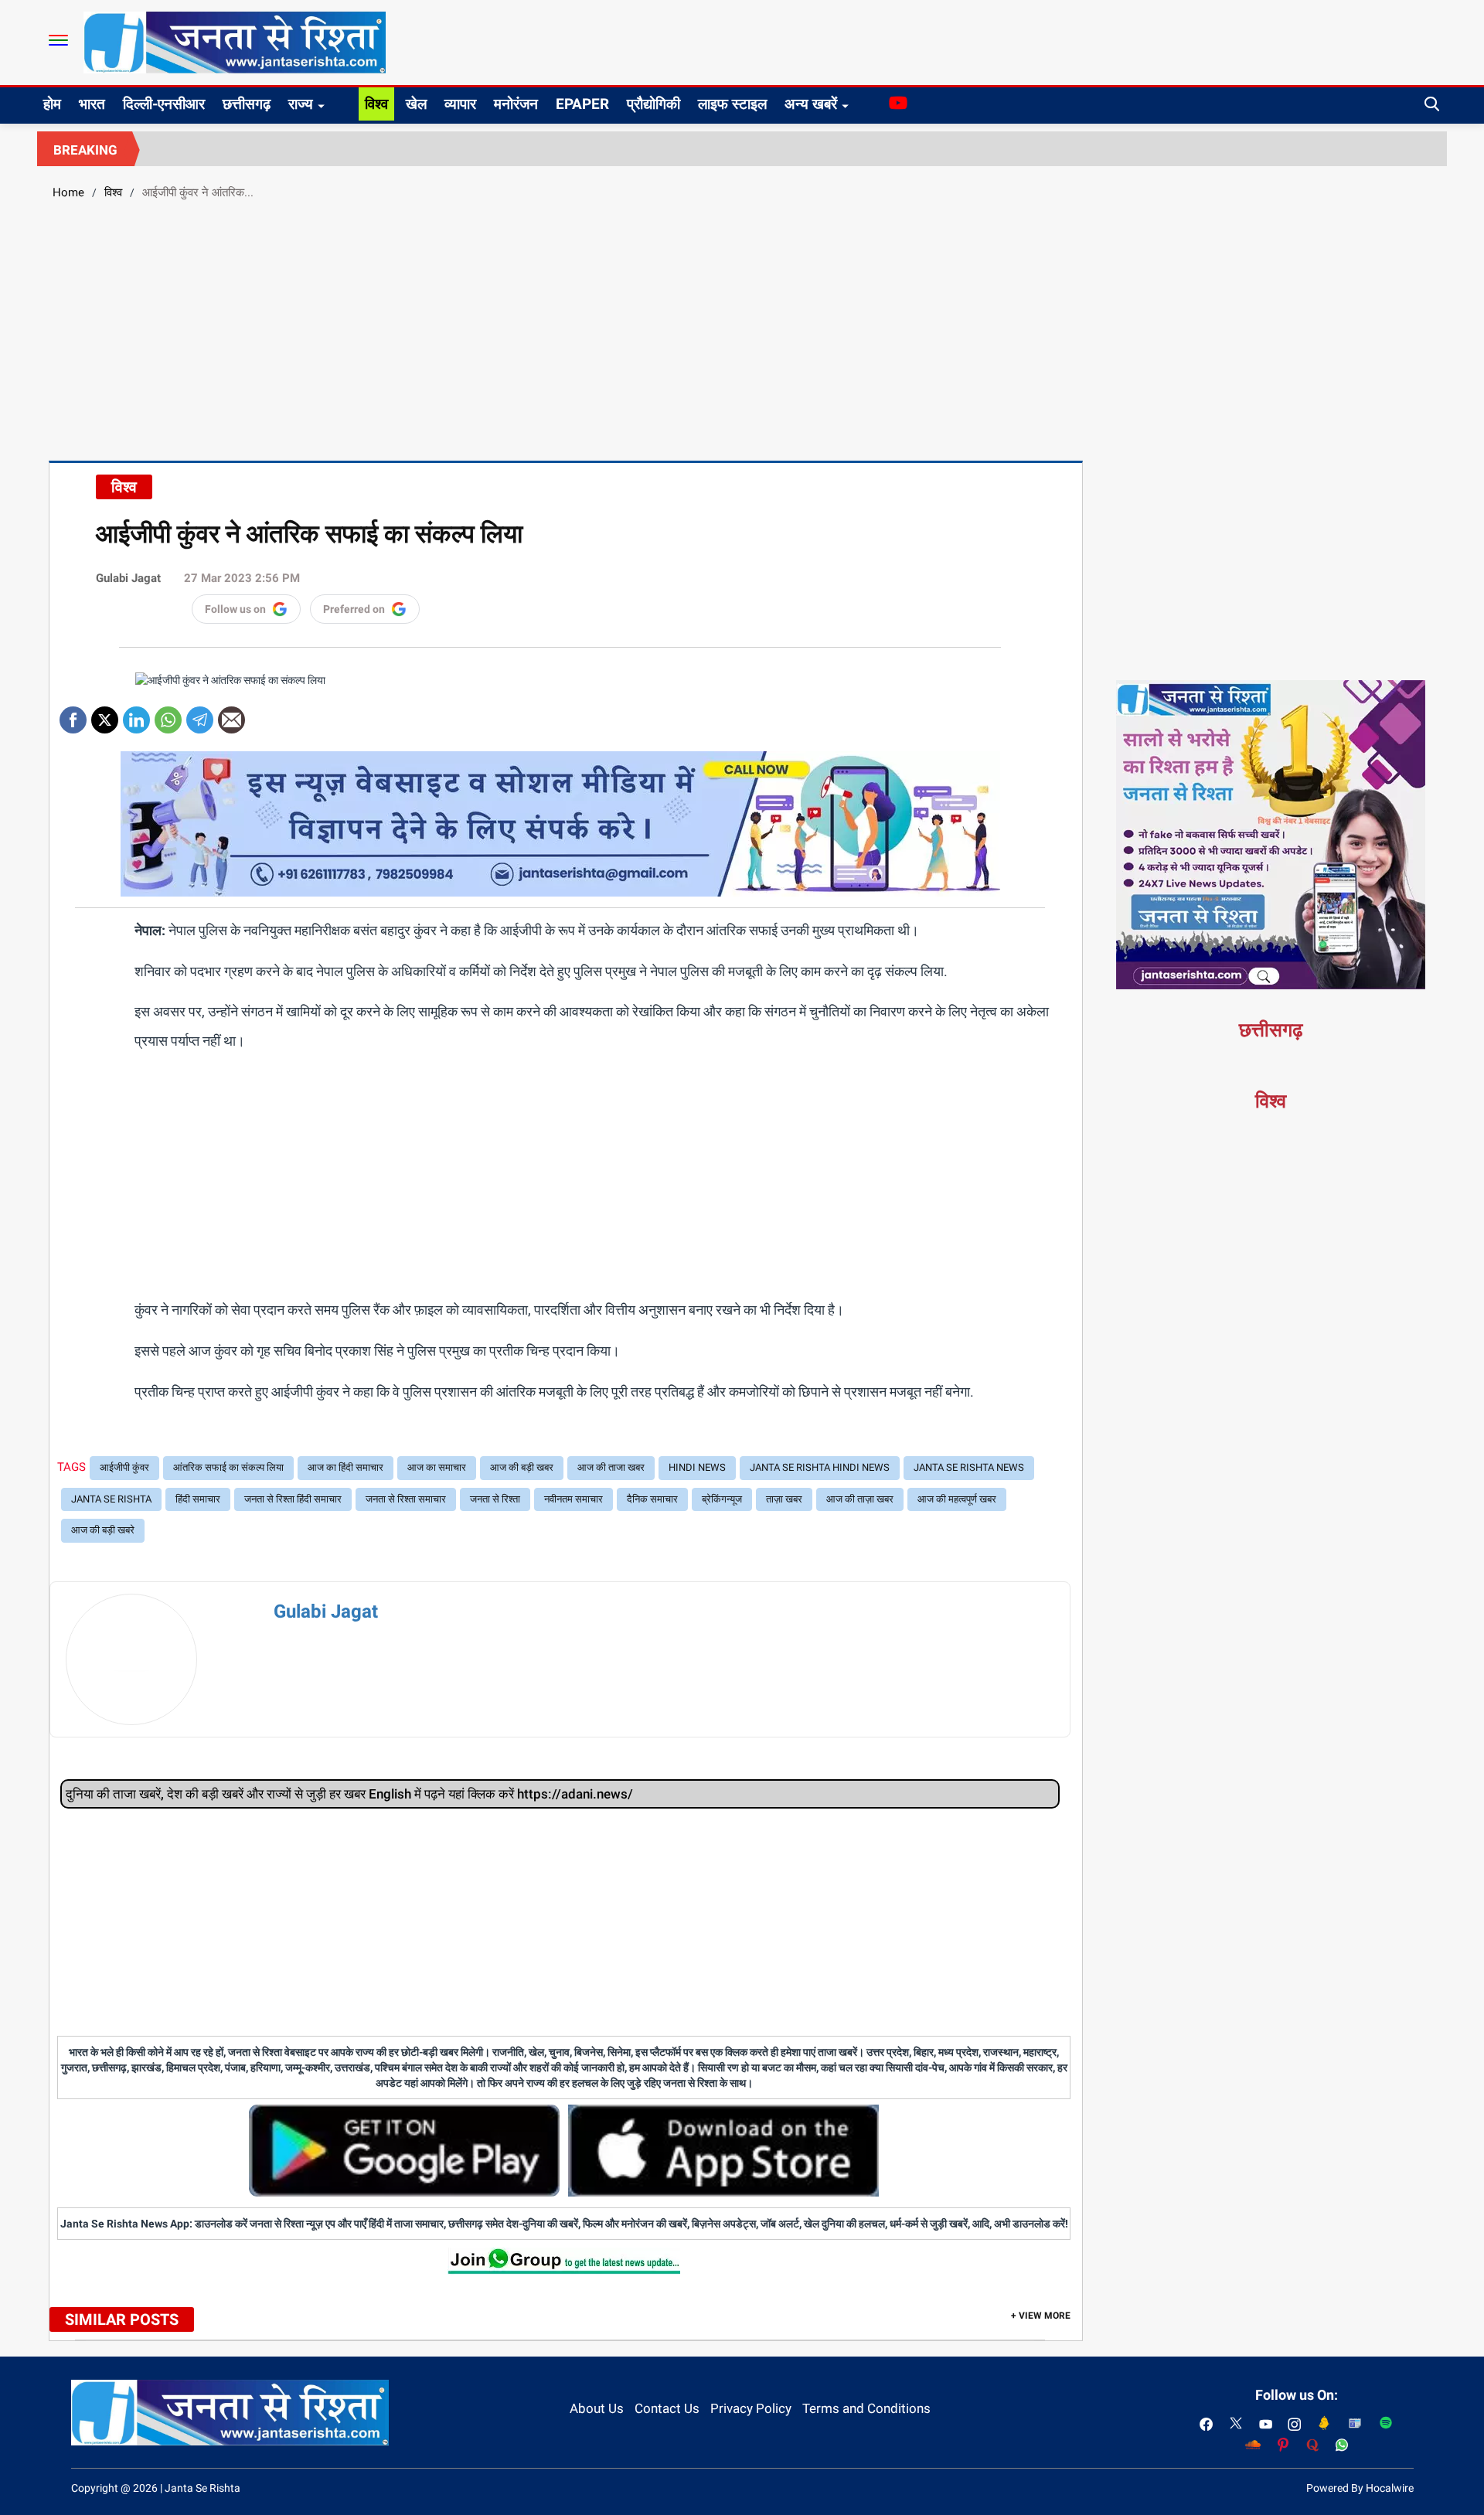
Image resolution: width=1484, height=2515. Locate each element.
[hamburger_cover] (58, 40)
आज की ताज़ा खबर (860, 1499)
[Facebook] (73, 715)
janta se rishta (111, 1499)
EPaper (582, 104)
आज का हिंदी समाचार (345, 1467)
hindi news (697, 1467)
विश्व (376, 104)
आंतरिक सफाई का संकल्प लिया (228, 1467)
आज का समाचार (437, 1467)
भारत (92, 104)
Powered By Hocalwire (1360, 2488)
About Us (597, 2408)
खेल (416, 104)
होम (52, 104)
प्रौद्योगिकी (654, 104)
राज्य (301, 104)
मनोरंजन (516, 104)
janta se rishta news (969, 1467)
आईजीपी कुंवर (124, 1467)
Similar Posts (122, 2319)
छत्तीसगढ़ (247, 104)
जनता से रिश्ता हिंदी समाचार (293, 1499)
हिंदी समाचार (198, 1499)
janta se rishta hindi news (820, 1467)
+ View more (1041, 2316)
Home (68, 192)
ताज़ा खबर (784, 1499)
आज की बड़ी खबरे (103, 1530)
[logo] (235, 42)
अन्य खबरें (811, 104)
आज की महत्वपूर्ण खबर (957, 1499)
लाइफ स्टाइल (732, 104)
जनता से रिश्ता (495, 1499)
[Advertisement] (742, 328)
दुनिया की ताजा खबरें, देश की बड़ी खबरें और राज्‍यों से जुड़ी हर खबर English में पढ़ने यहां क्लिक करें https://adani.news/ (349, 1794)
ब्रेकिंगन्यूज (722, 1499)
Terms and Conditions (866, 2408)
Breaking (85, 150)
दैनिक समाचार (652, 1499)
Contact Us (667, 2408)
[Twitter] (105, 715)
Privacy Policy (751, 2408)
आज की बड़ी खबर (522, 1467)
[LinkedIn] (136, 715)
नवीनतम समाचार (574, 1499)
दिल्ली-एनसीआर (164, 104)
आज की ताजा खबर (611, 1467)
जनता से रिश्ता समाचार (406, 1499)
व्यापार (460, 104)
